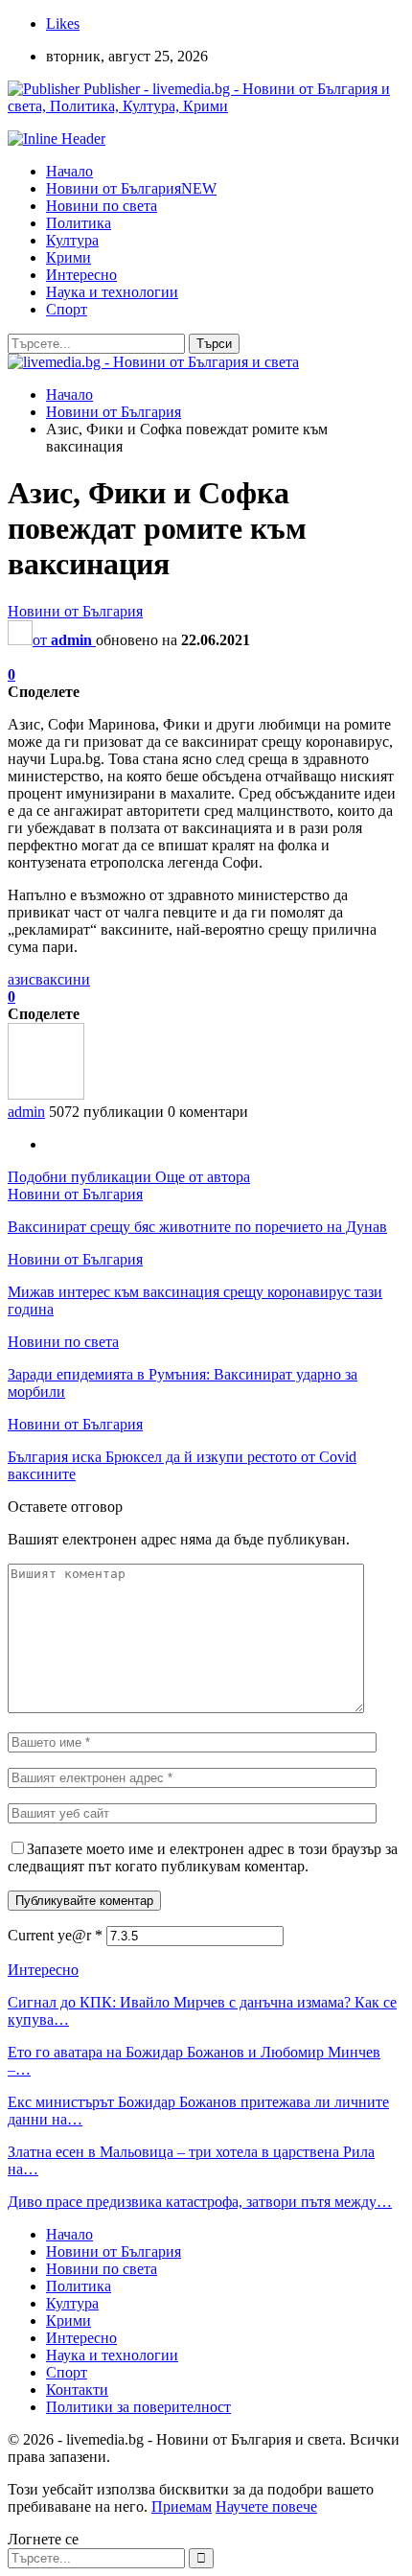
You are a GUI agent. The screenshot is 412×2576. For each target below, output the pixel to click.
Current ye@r (55, 1935)
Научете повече (266, 2506)
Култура (72, 240)
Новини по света (102, 206)
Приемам (182, 2506)
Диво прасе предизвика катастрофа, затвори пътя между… (200, 2202)
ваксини (63, 979)
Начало (69, 171)
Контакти (77, 2390)
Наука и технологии (112, 292)
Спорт (67, 309)
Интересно (81, 275)
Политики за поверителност (138, 2407)
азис (22, 979)
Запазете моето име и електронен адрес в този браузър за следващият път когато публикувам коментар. (203, 1857)
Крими (69, 257)
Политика (79, 223)
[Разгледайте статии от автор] (46, 1094)
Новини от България (131, 188)
